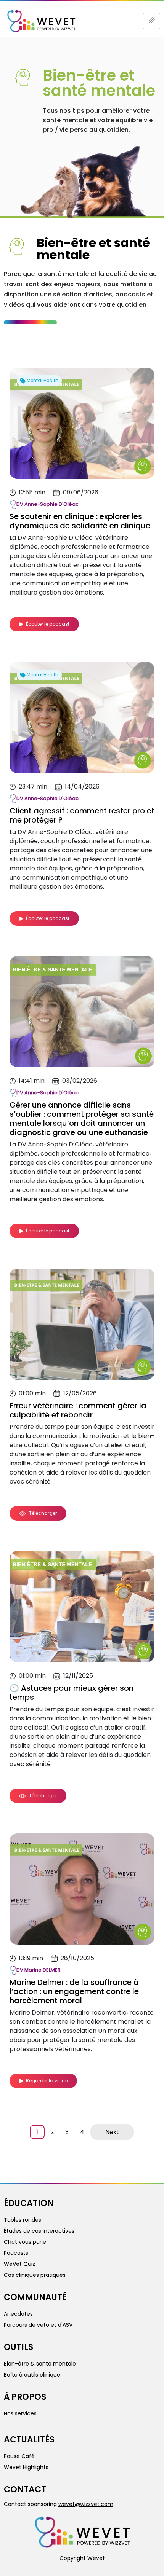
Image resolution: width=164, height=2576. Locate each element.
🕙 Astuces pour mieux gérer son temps (72, 1693)
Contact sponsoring (59, 2504)
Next (112, 2132)
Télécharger (42, 1513)
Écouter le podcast (47, 624)
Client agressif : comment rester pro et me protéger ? (82, 815)
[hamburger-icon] (152, 21)
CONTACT (25, 2489)
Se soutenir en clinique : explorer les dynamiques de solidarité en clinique (80, 521)
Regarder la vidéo (46, 2081)
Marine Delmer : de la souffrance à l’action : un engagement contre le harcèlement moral (74, 1991)
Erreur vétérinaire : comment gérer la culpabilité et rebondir (78, 1410)
